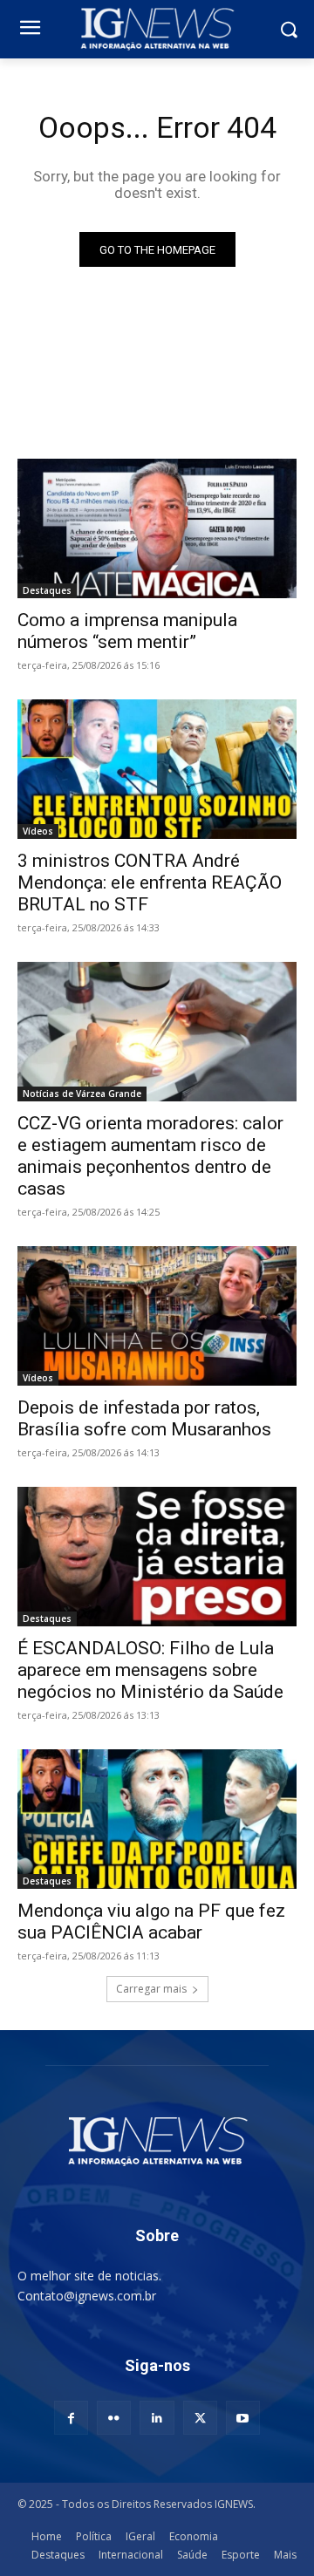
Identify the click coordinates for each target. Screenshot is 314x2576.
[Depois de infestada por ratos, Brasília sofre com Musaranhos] (157, 1316)
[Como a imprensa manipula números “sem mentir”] (157, 528)
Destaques (47, 590)
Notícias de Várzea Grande (82, 1094)
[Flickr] (114, 2418)
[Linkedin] (157, 2418)
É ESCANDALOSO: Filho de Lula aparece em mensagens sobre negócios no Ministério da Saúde (150, 1670)
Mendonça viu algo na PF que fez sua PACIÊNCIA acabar (151, 1922)
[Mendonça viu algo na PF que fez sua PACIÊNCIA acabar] (157, 1819)
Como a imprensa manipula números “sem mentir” (127, 631)
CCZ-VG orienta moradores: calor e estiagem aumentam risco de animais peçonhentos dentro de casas (150, 1156)
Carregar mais (151, 1989)
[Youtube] (243, 2418)
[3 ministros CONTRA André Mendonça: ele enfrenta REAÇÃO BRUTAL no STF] (157, 769)
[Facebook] (71, 2418)
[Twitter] (200, 2418)
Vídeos (38, 831)
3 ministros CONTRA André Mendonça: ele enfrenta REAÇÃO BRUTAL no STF (150, 883)
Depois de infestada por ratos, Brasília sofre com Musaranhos (144, 1418)
